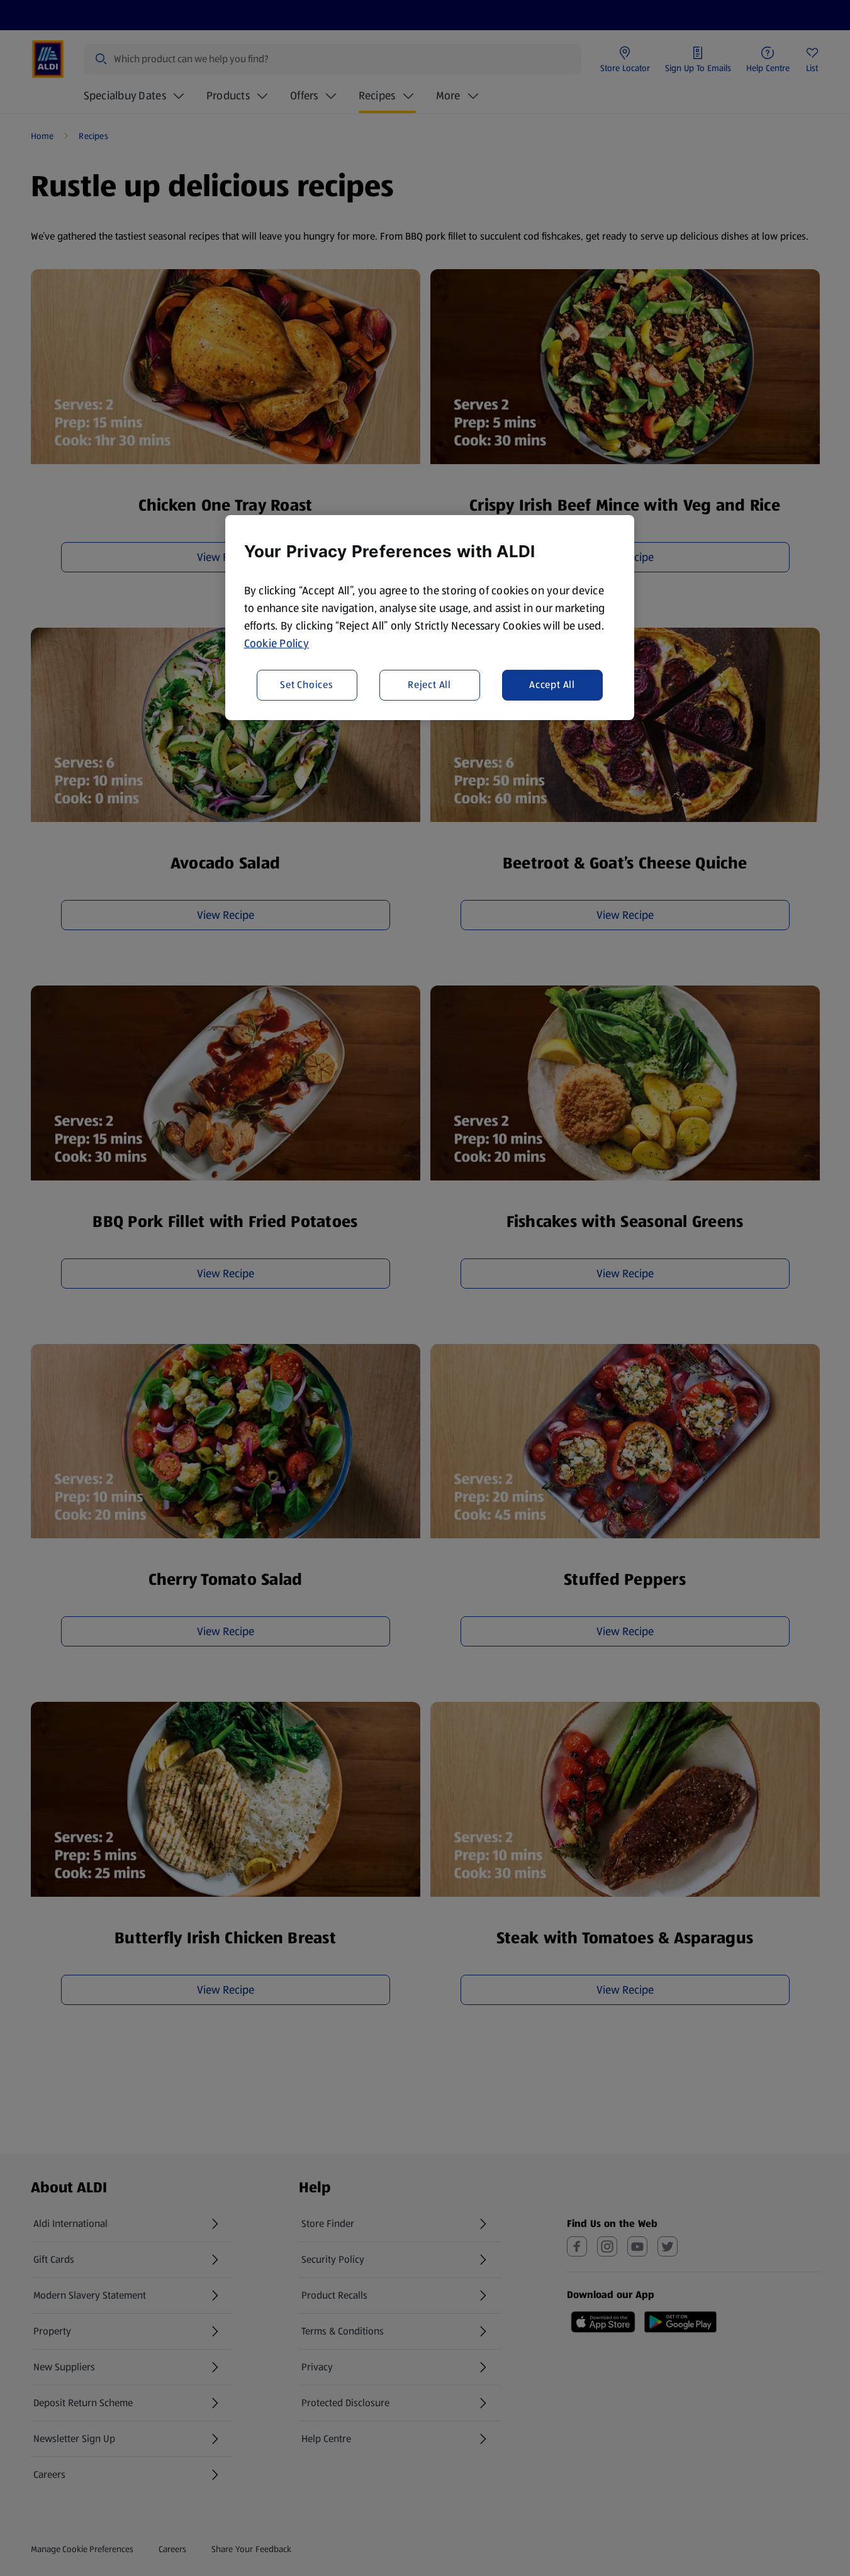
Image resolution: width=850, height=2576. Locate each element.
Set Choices (307, 685)
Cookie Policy (277, 643)
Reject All (429, 685)
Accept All (552, 685)
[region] (430, 618)
